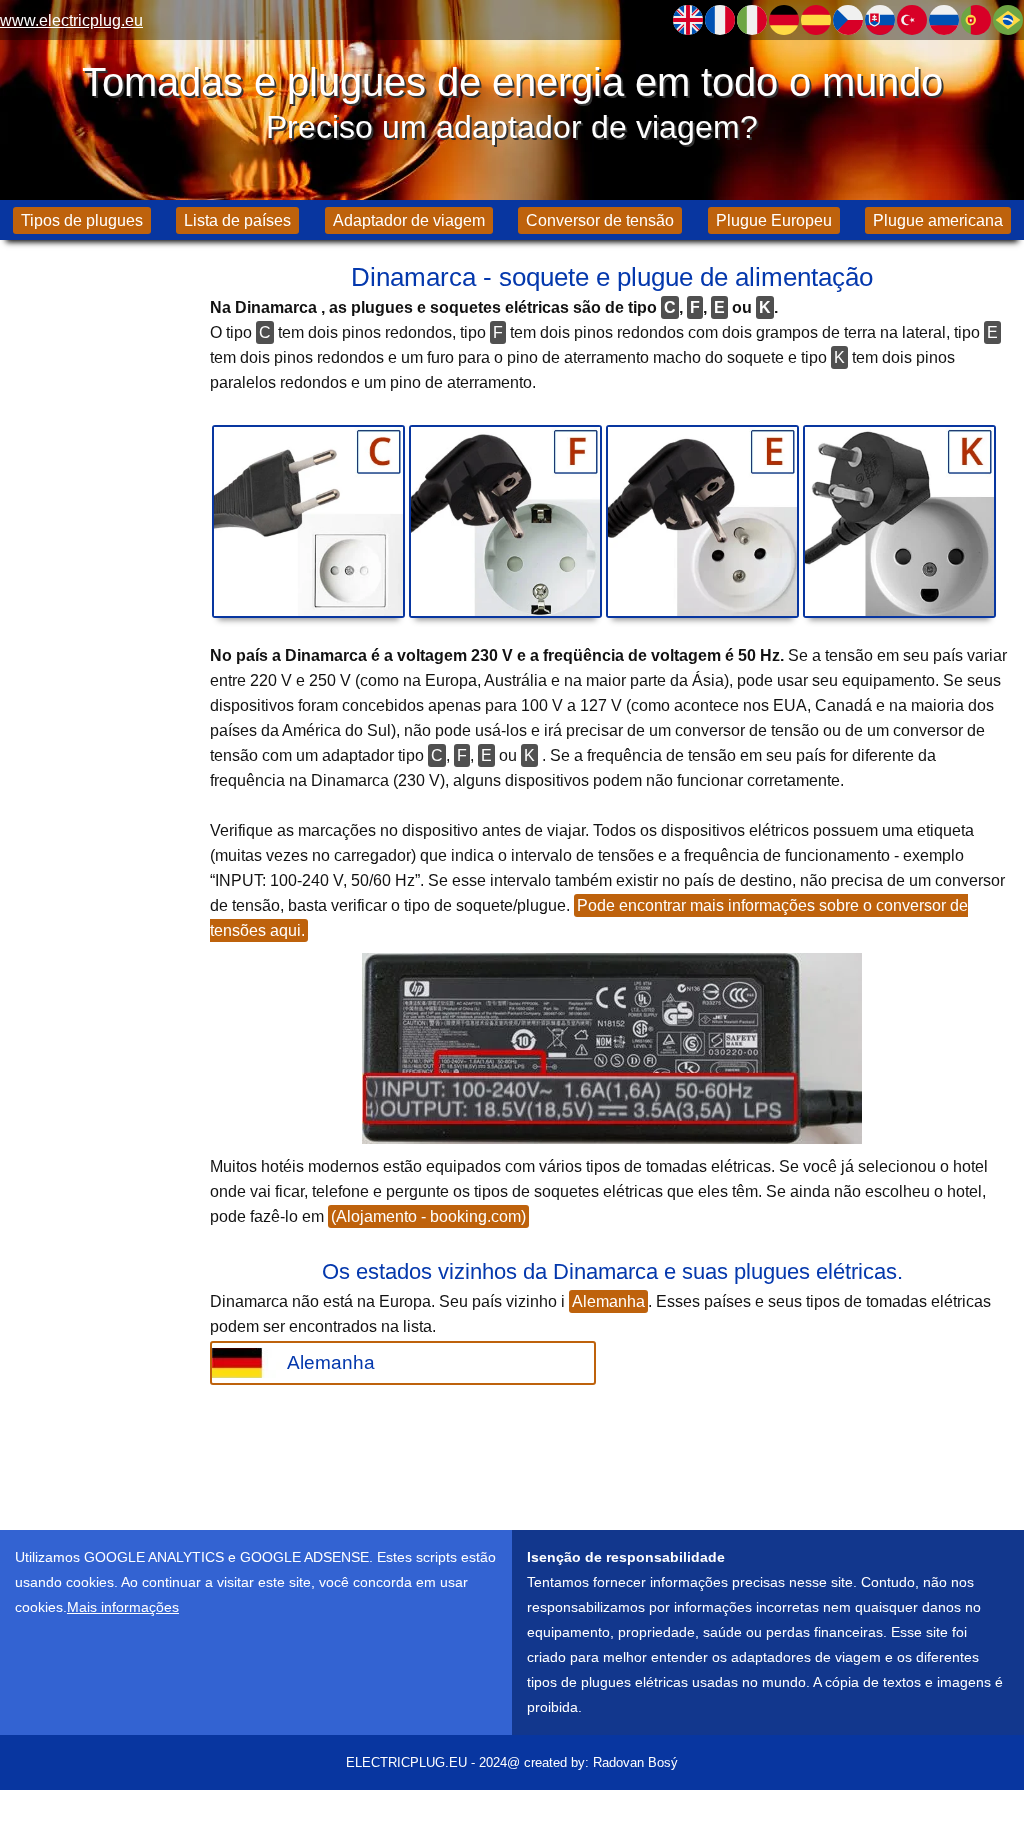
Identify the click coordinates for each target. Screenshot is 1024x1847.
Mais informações (123, 1607)
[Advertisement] (100, 570)
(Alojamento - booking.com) (428, 1216)
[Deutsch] (784, 20)
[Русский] (944, 20)
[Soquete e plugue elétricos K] (899, 521)
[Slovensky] (880, 20)
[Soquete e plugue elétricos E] (702, 521)
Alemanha (608, 1301)
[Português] (976, 20)
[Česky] (848, 20)
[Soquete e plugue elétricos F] (505, 521)
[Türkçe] (912, 20)
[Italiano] (752, 20)
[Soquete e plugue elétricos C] (308, 521)
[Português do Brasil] (1008, 20)
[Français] (720, 20)
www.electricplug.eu (71, 20)
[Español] (816, 20)
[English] (688, 20)
